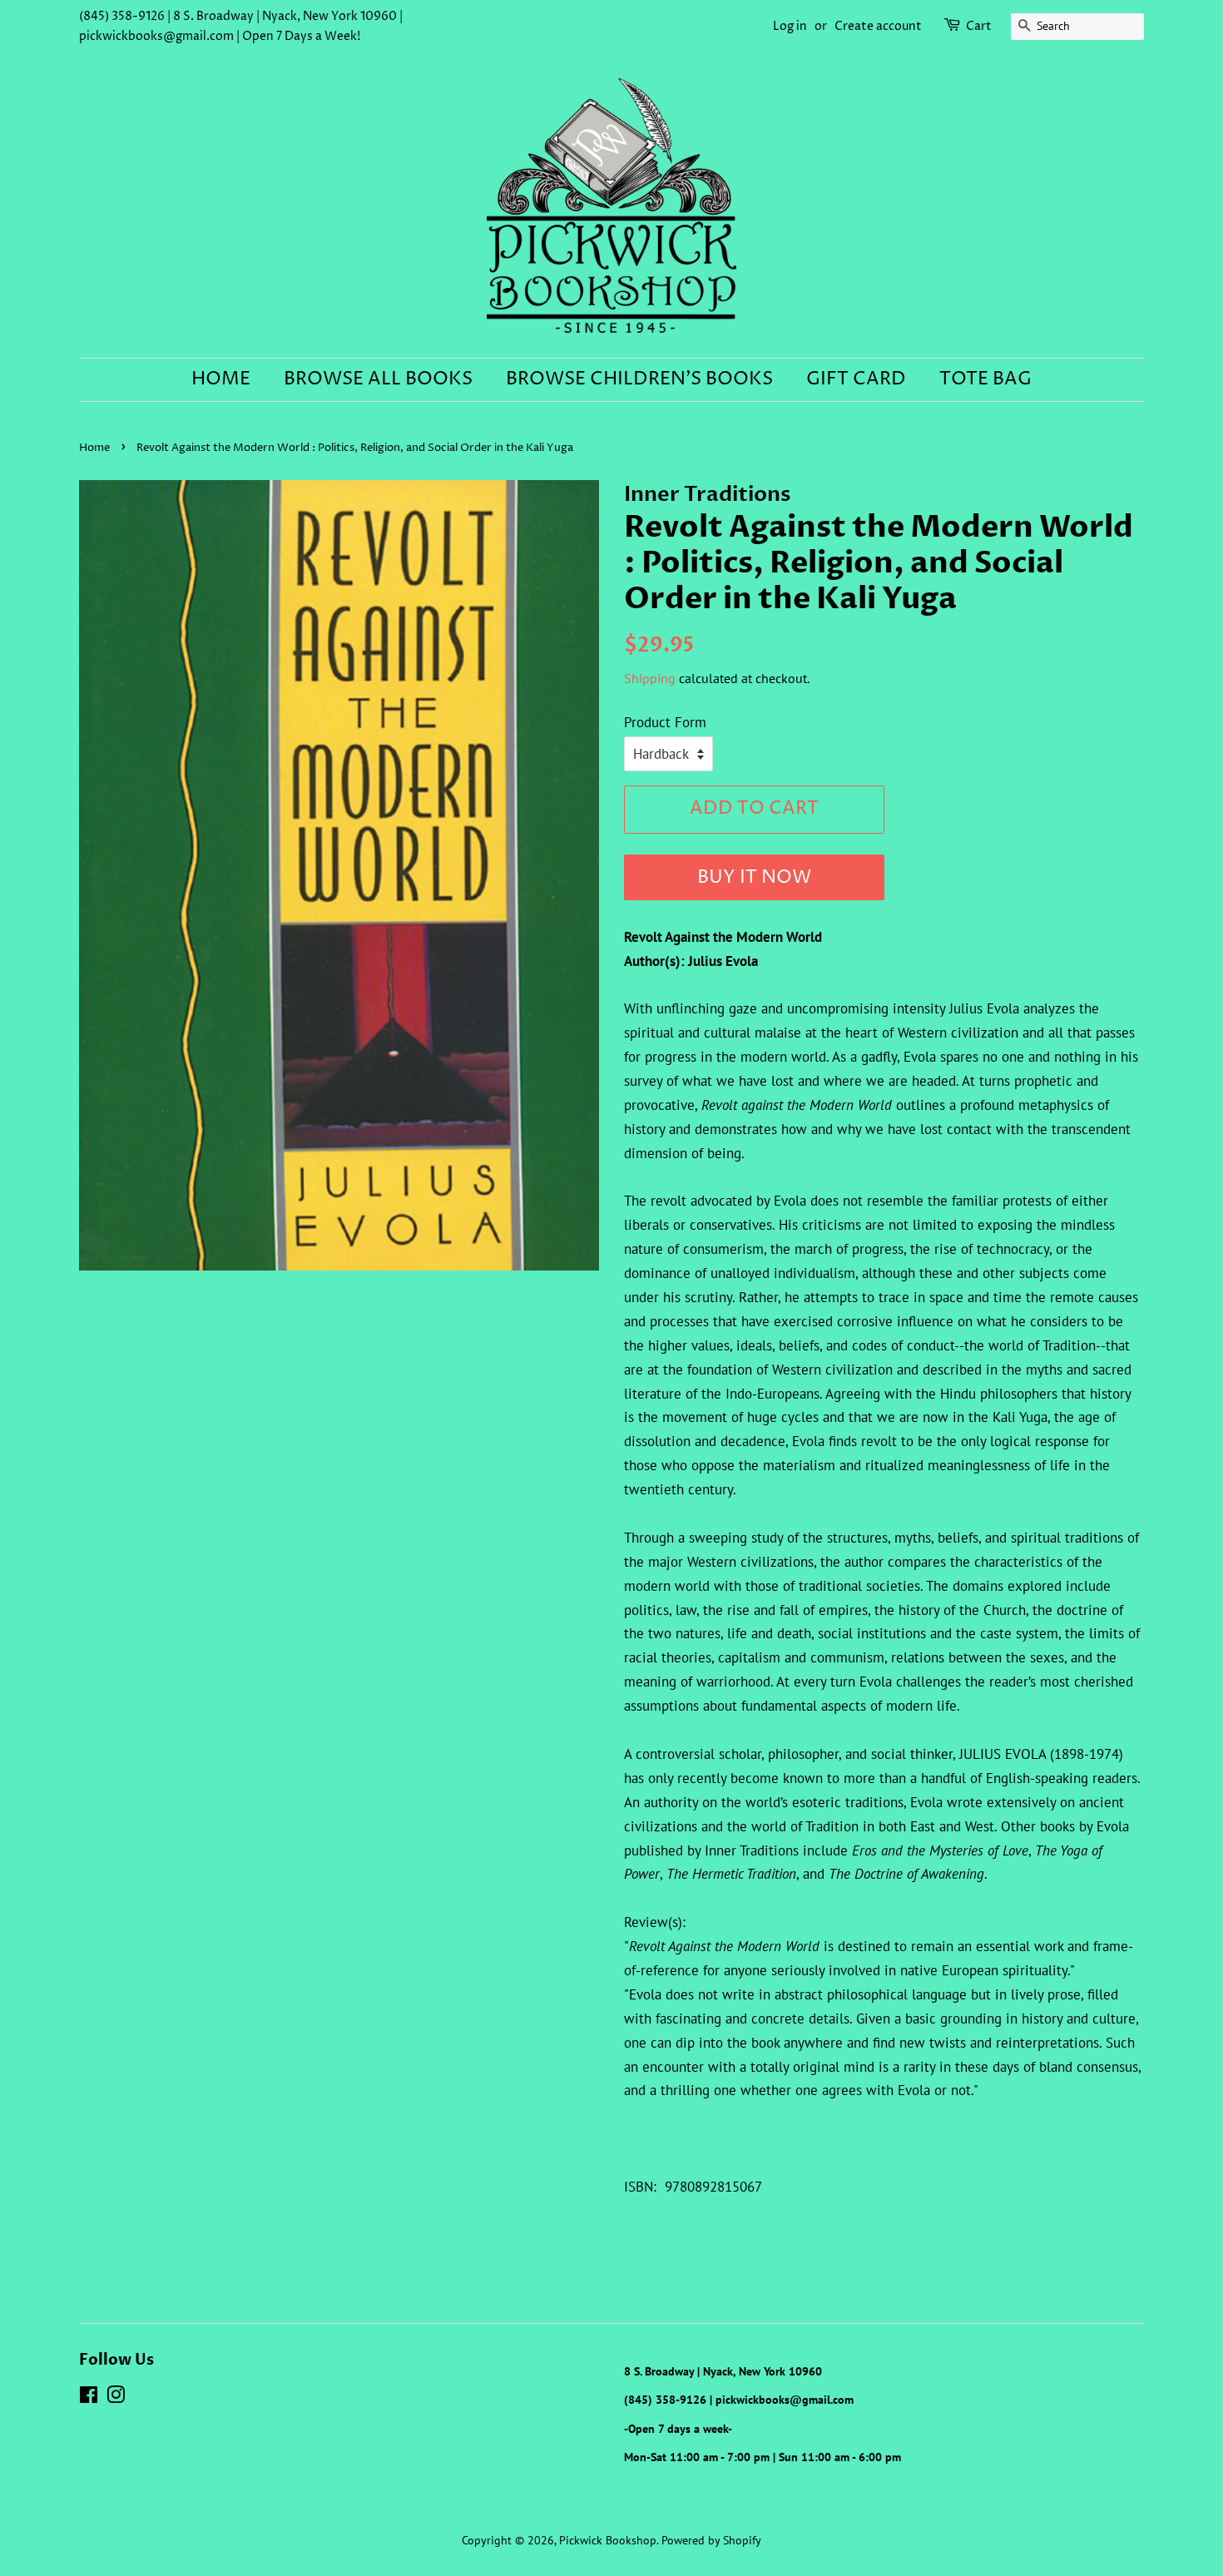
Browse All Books (378, 379)
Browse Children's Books (639, 379)
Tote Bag (985, 379)
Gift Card (856, 379)
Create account (878, 26)
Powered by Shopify (711, 2540)
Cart (979, 26)
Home (221, 379)
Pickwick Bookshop (608, 2540)
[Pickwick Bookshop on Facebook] (89, 2398)
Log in (790, 26)
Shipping (650, 678)
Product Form (665, 722)
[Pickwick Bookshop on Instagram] (116, 2398)
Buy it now (754, 878)
